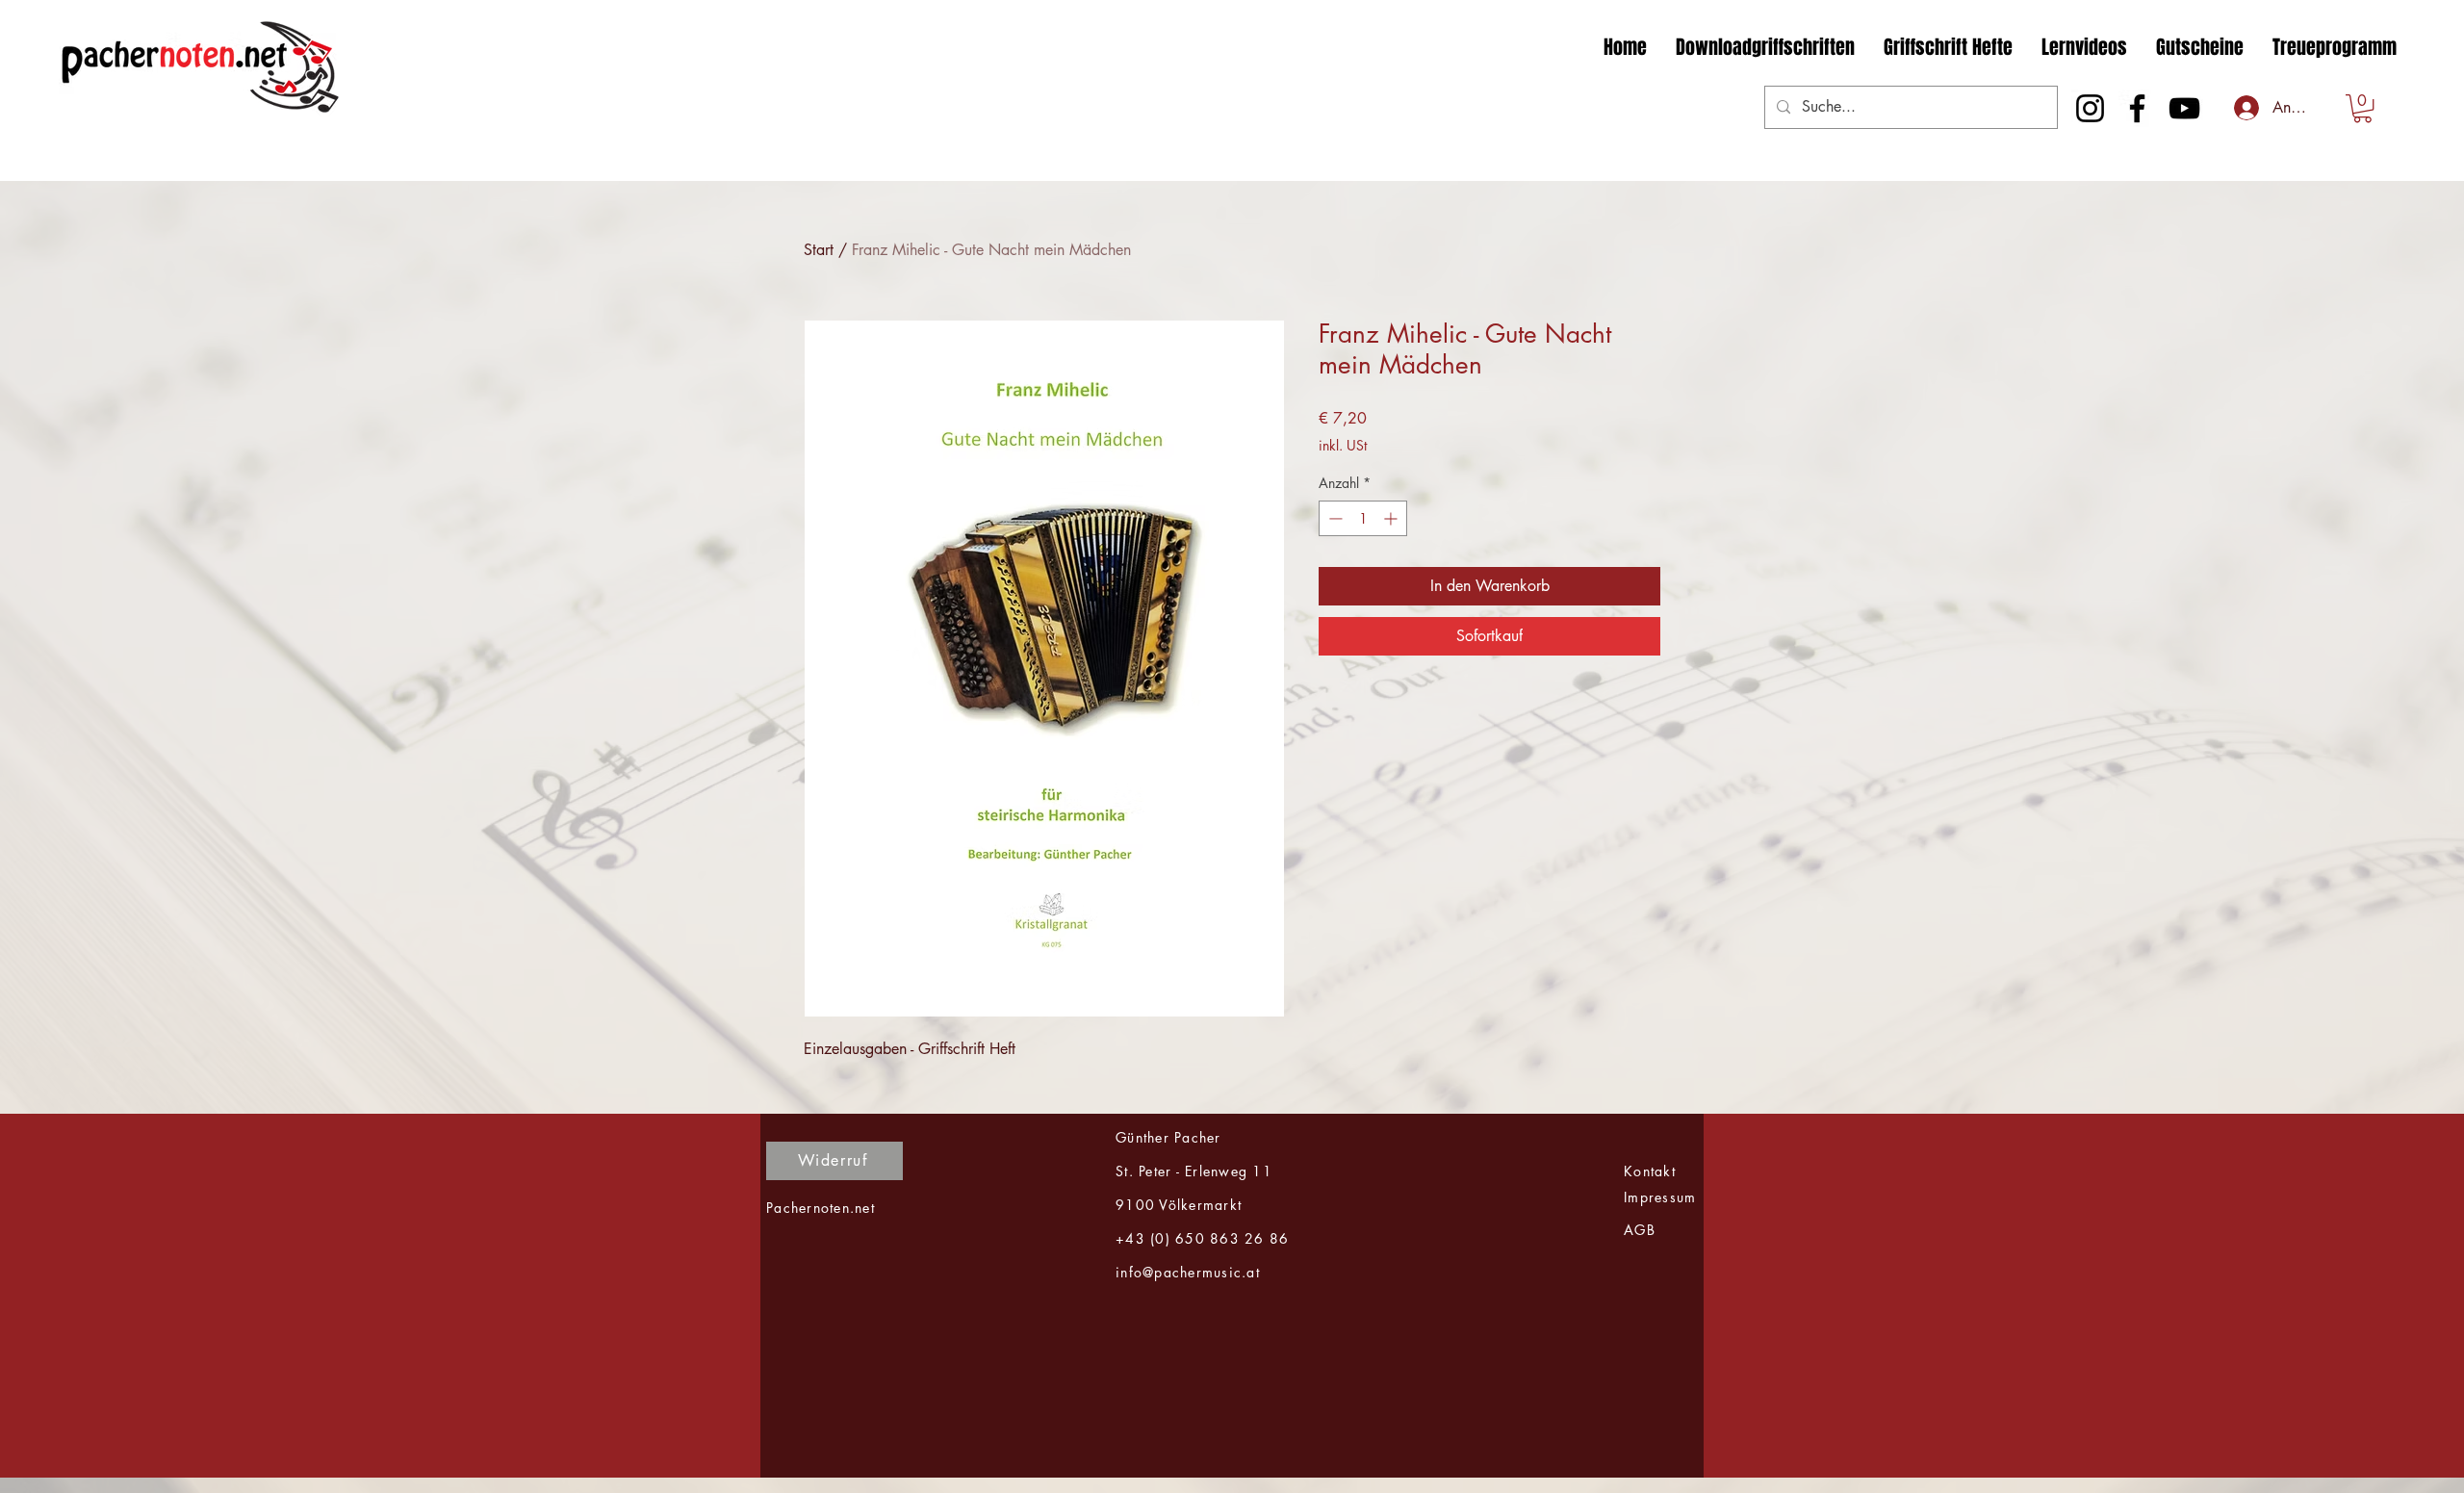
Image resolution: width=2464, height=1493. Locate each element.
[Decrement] (1334, 518)
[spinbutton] (1363, 518)
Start (819, 250)
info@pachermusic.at (1188, 1272)
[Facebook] (2137, 108)
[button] (2362, 108)
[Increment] (1392, 518)
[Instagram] (2090, 108)
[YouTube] (2184, 108)
